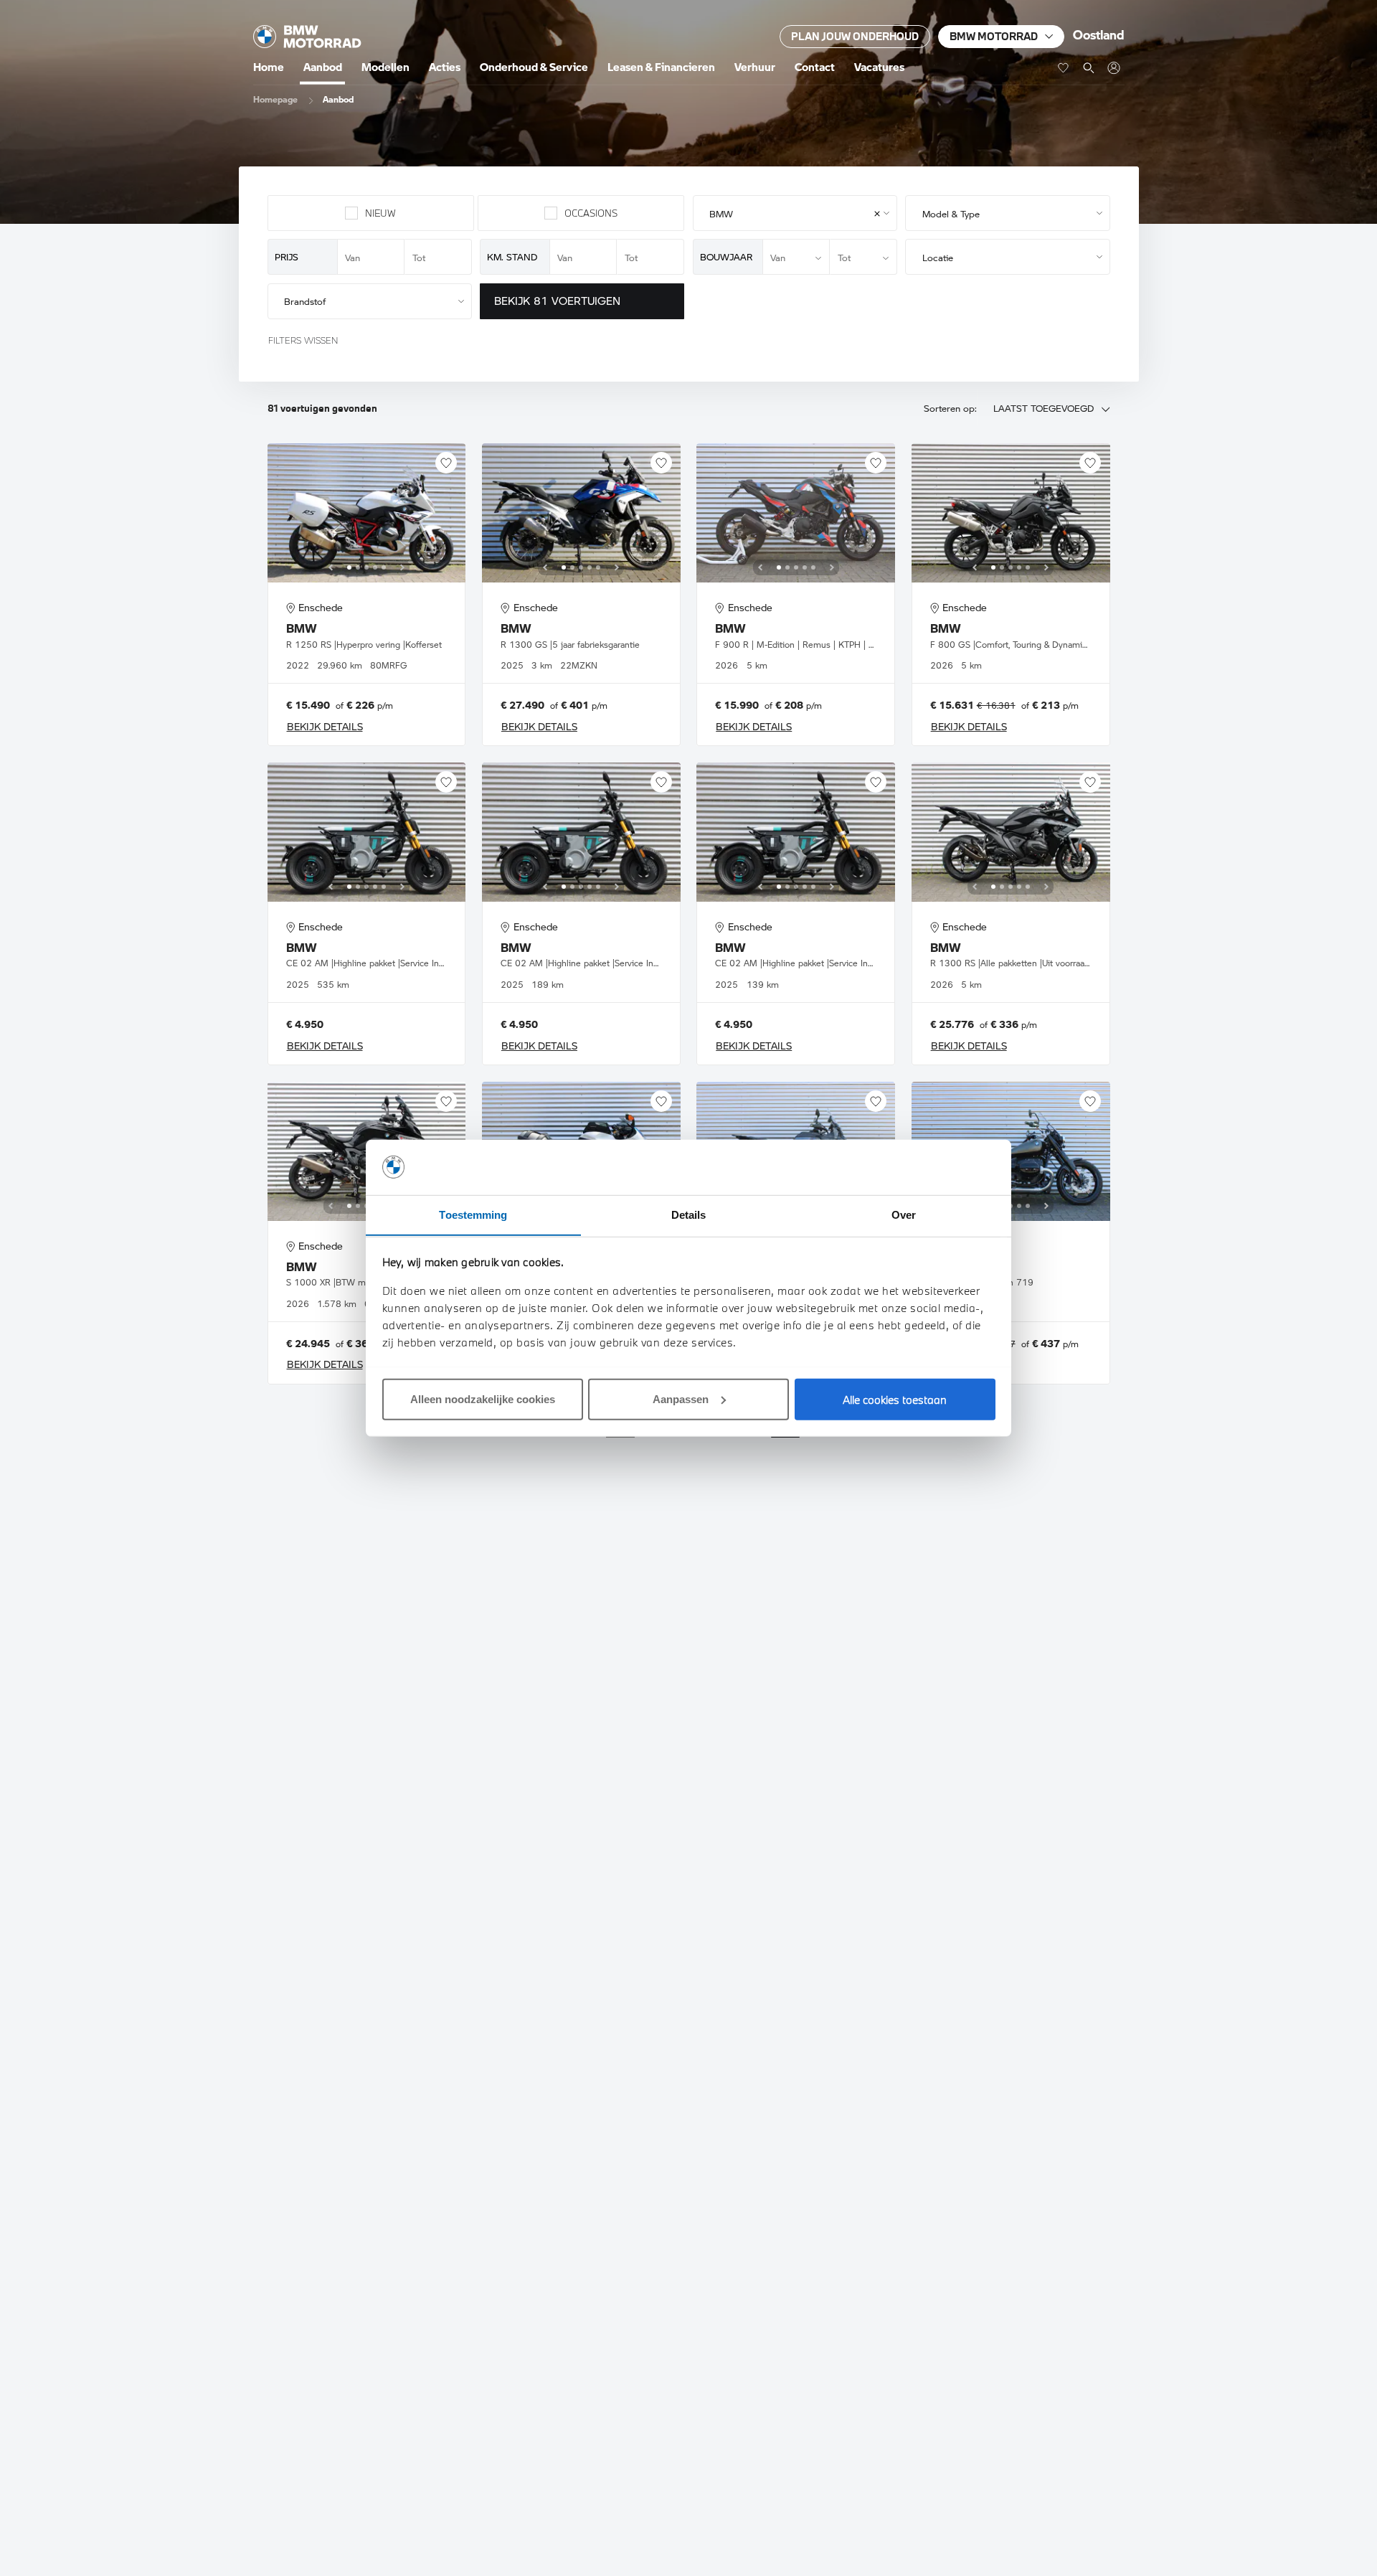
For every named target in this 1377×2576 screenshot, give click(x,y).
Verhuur (755, 67)
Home (269, 67)
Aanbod (323, 67)
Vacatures (879, 67)
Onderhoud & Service (534, 67)
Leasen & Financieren (661, 67)
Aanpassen (681, 1398)
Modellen (385, 67)
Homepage (275, 99)
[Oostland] (307, 37)
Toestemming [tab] (473, 1214)
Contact (815, 67)
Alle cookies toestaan (895, 1399)
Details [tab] (689, 1214)
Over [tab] (904, 1214)
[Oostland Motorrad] (1113, 68)
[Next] (402, 567)
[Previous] (331, 567)
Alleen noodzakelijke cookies (483, 1398)
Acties (445, 67)
